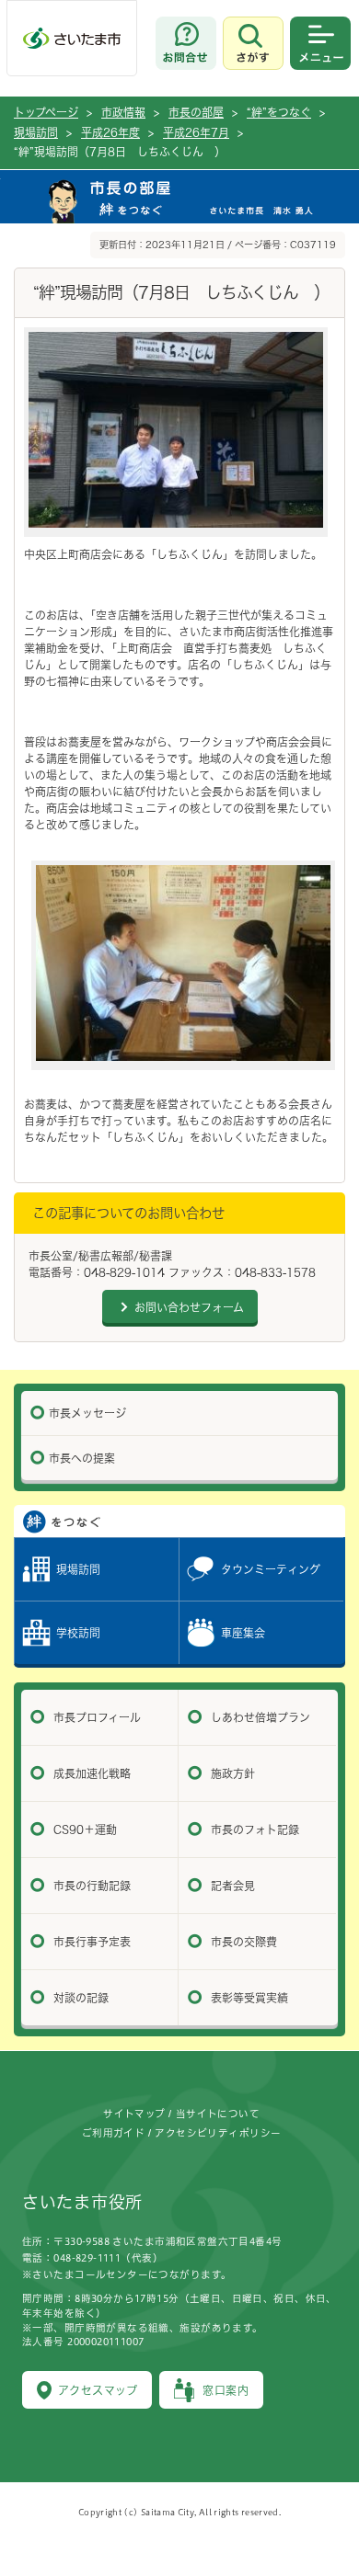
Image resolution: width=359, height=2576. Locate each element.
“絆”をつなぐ (279, 112)
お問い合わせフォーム (189, 1307)
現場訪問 (36, 132)
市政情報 (123, 112)
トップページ (46, 112)
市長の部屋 (196, 112)
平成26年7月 (196, 132)
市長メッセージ (87, 1413)
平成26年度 (110, 132)
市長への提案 (82, 1458)
